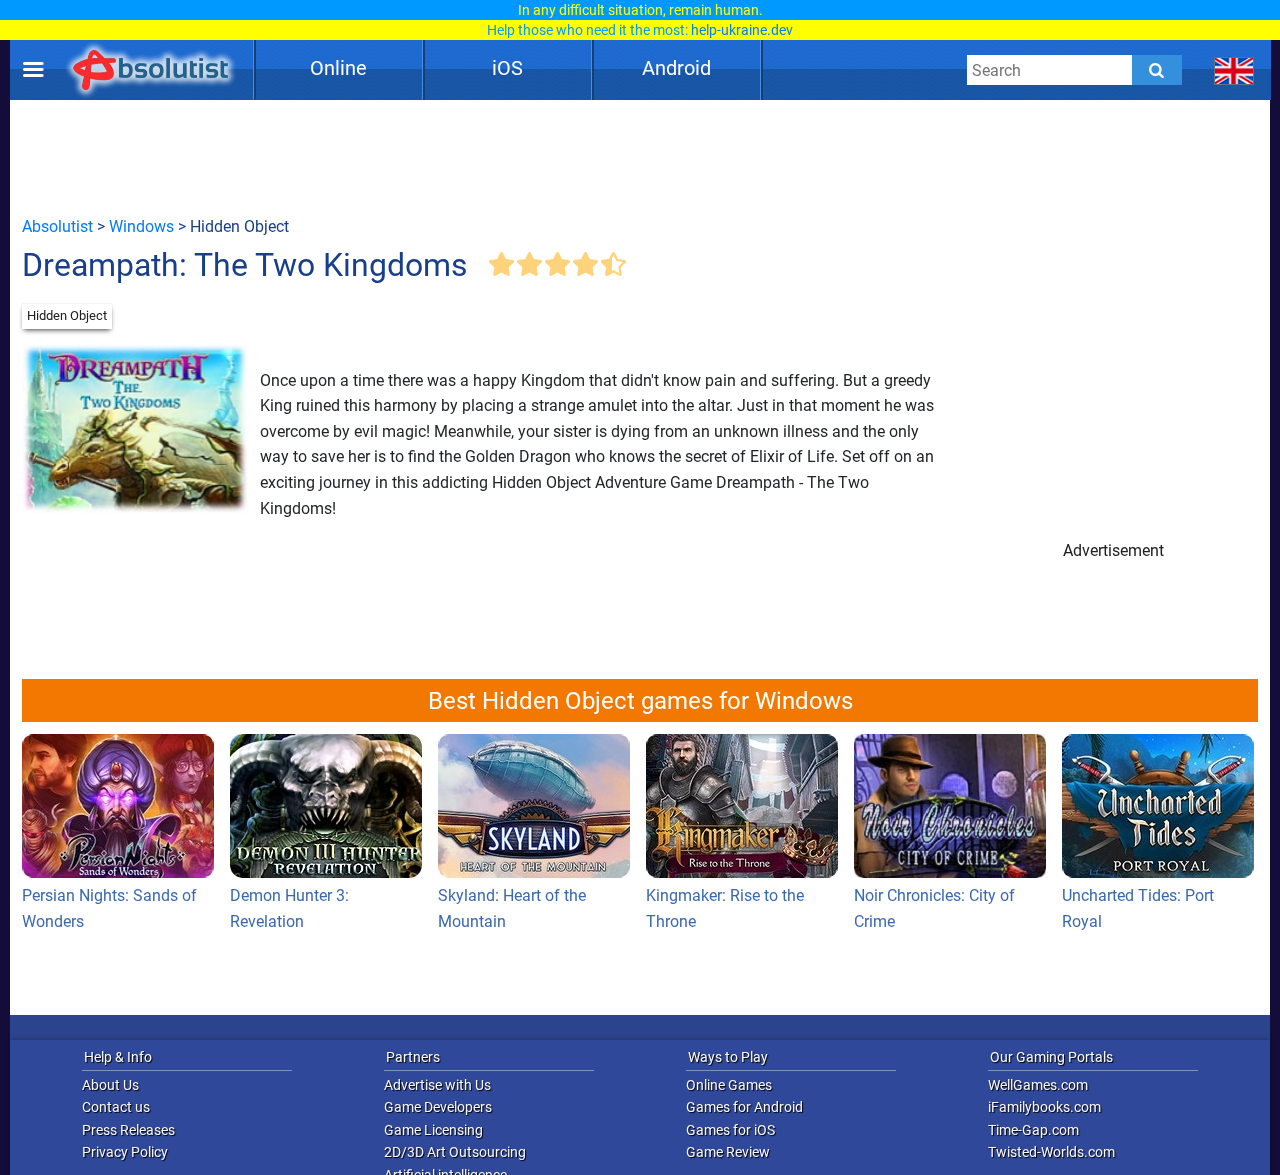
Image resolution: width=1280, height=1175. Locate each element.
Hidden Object (67, 315)
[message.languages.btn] (1234, 70)
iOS (507, 68)
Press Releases (128, 1130)
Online (338, 68)
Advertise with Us (437, 1085)
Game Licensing (433, 1130)
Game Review (728, 1152)
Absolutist (57, 226)
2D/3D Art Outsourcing (455, 1152)
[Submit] (1157, 70)
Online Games (729, 1085)
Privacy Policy (125, 1152)
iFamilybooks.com (1044, 1107)
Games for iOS (730, 1130)
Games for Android (744, 1107)
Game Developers (438, 1107)
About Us (110, 1085)
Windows (141, 226)
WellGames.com (1038, 1085)
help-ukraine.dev (742, 30)
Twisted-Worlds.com (1051, 1152)
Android (676, 68)
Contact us (116, 1107)
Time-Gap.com (1033, 1130)
